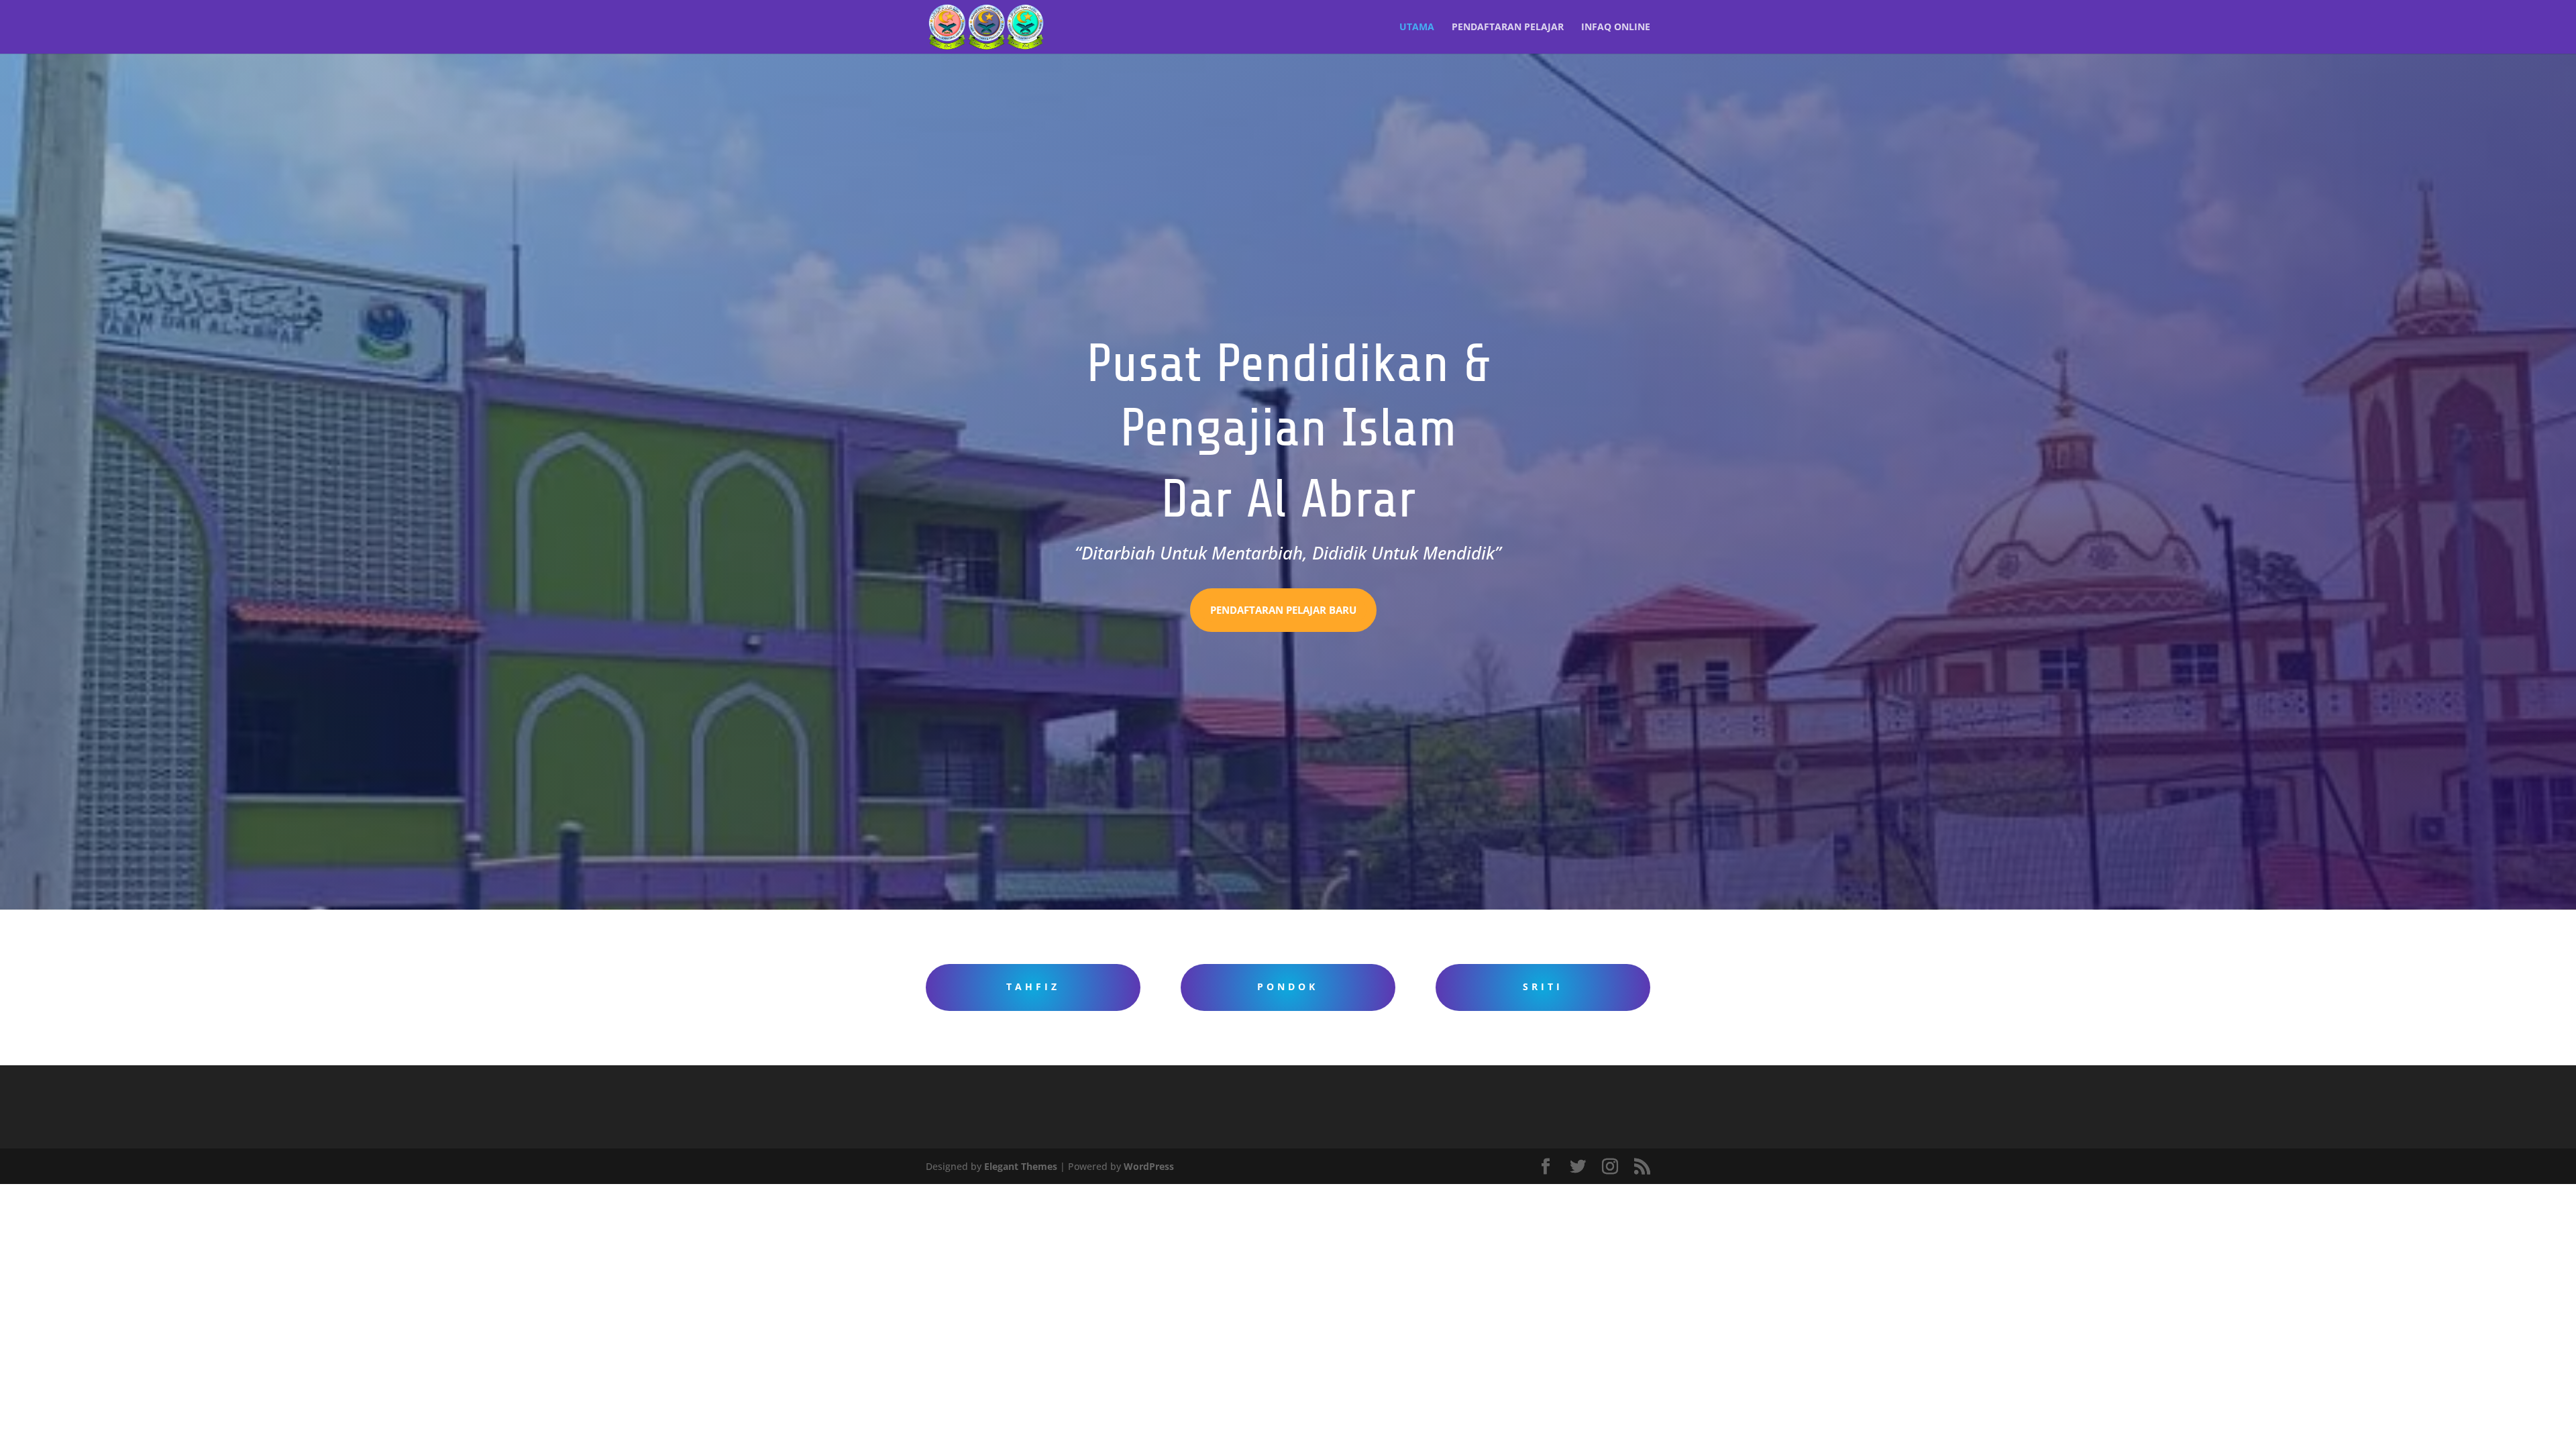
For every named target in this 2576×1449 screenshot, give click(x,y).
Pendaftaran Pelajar (1508, 28)
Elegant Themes (1021, 1166)
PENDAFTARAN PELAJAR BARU (1283, 610)
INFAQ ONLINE (1616, 28)
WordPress (1149, 1166)
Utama (1417, 28)
